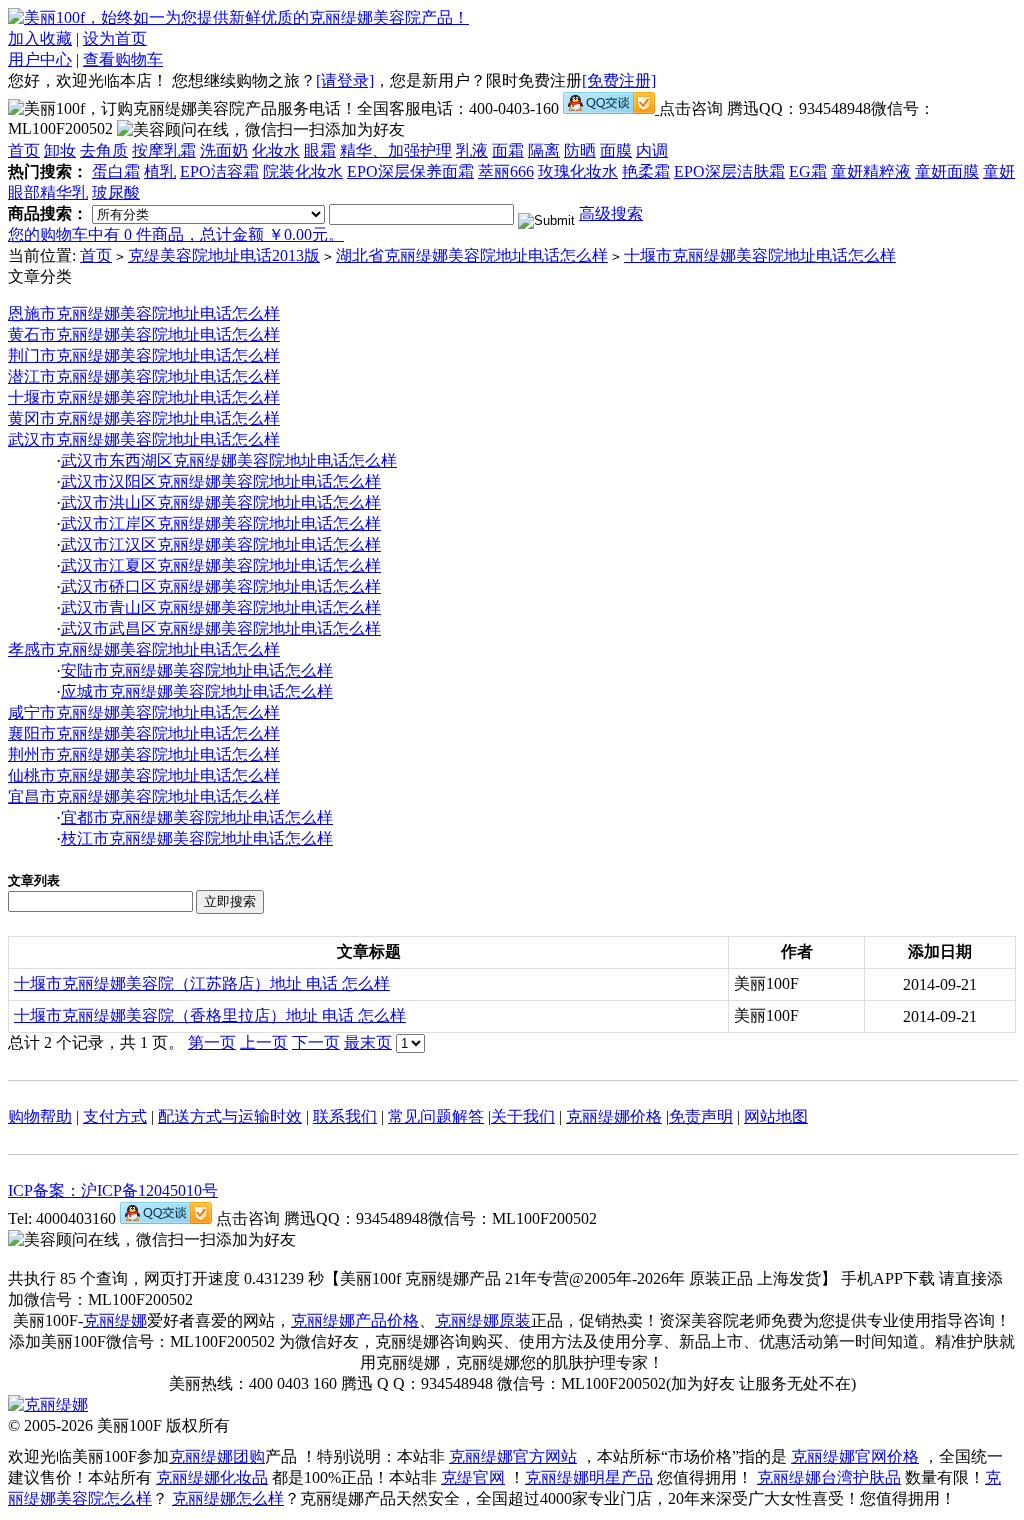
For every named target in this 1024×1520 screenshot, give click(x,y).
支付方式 (115, 1116)
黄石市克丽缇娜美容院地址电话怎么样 (144, 334)
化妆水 (276, 150)
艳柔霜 (646, 171)
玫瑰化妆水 (578, 171)
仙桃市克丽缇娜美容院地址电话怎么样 (144, 775)
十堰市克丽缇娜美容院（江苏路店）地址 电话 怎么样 (202, 983)
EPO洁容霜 (219, 171)
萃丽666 (506, 171)
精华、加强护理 (396, 150)
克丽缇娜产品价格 (355, 1320)
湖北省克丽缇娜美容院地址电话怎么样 (472, 255)
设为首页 (115, 38)
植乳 (160, 171)
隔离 (544, 150)
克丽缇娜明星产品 (589, 1477)
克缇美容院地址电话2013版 (224, 255)
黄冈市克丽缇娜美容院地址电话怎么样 (144, 418)
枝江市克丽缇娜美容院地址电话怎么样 (197, 838)
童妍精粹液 (871, 171)
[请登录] (345, 80)
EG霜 (808, 171)
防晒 (580, 150)
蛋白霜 (116, 171)
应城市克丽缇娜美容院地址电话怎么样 (197, 691)
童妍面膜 (947, 171)
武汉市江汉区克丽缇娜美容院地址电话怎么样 (221, 544)
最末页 (368, 1042)
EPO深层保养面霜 (410, 171)
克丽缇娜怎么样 (228, 1498)
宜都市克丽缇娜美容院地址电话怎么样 (197, 817)
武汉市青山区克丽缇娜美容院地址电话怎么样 (221, 607)
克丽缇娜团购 (217, 1456)
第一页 (212, 1042)
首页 (24, 150)
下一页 (316, 1042)
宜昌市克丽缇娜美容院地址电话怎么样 (144, 796)
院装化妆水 (303, 171)
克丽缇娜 (115, 1320)
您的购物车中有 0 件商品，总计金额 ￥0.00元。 (176, 234)
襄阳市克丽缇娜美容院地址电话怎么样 (144, 733)
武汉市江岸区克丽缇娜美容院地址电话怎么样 (221, 523)
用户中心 (40, 59)
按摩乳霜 (164, 150)
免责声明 (701, 1116)
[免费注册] (619, 80)
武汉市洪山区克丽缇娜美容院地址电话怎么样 (221, 502)
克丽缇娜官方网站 (513, 1456)
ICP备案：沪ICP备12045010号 (113, 1190)
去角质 (104, 150)
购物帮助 (40, 1116)
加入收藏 (40, 38)
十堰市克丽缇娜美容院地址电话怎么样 (760, 255)
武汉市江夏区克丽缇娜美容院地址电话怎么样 (221, 565)
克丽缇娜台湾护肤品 (829, 1477)
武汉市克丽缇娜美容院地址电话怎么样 (144, 439)
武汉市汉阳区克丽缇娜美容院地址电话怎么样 (221, 481)
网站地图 (776, 1116)
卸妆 (60, 150)
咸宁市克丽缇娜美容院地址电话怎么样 (144, 712)
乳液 (472, 150)
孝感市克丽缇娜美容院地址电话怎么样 (144, 649)
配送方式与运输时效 (230, 1116)
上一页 (264, 1042)
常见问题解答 (436, 1116)
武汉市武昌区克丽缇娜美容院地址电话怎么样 (221, 628)
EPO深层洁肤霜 (729, 171)
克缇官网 (473, 1477)
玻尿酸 (116, 192)
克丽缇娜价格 (614, 1116)
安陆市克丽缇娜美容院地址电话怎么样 (197, 670)
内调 (652, 150)
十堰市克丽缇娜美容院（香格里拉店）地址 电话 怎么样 (210, 1015)
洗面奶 (224, 150)
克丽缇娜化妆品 (212, 1477)
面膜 (616, 150)
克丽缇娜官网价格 (855, 1456)
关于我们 (523, 1116)
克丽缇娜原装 (483, 1320)
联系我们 (345, 1116)
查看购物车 (123, 59)
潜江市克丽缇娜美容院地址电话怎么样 (144, 376)
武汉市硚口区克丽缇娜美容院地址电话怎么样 (221, 586)
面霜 (508, 150)
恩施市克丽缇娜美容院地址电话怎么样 (144, 313)
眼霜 (320, 150)
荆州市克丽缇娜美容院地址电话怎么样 (144, 754)
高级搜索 (611, 213)
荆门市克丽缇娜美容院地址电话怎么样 (144, 355)
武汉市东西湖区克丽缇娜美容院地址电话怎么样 (229, 460)
